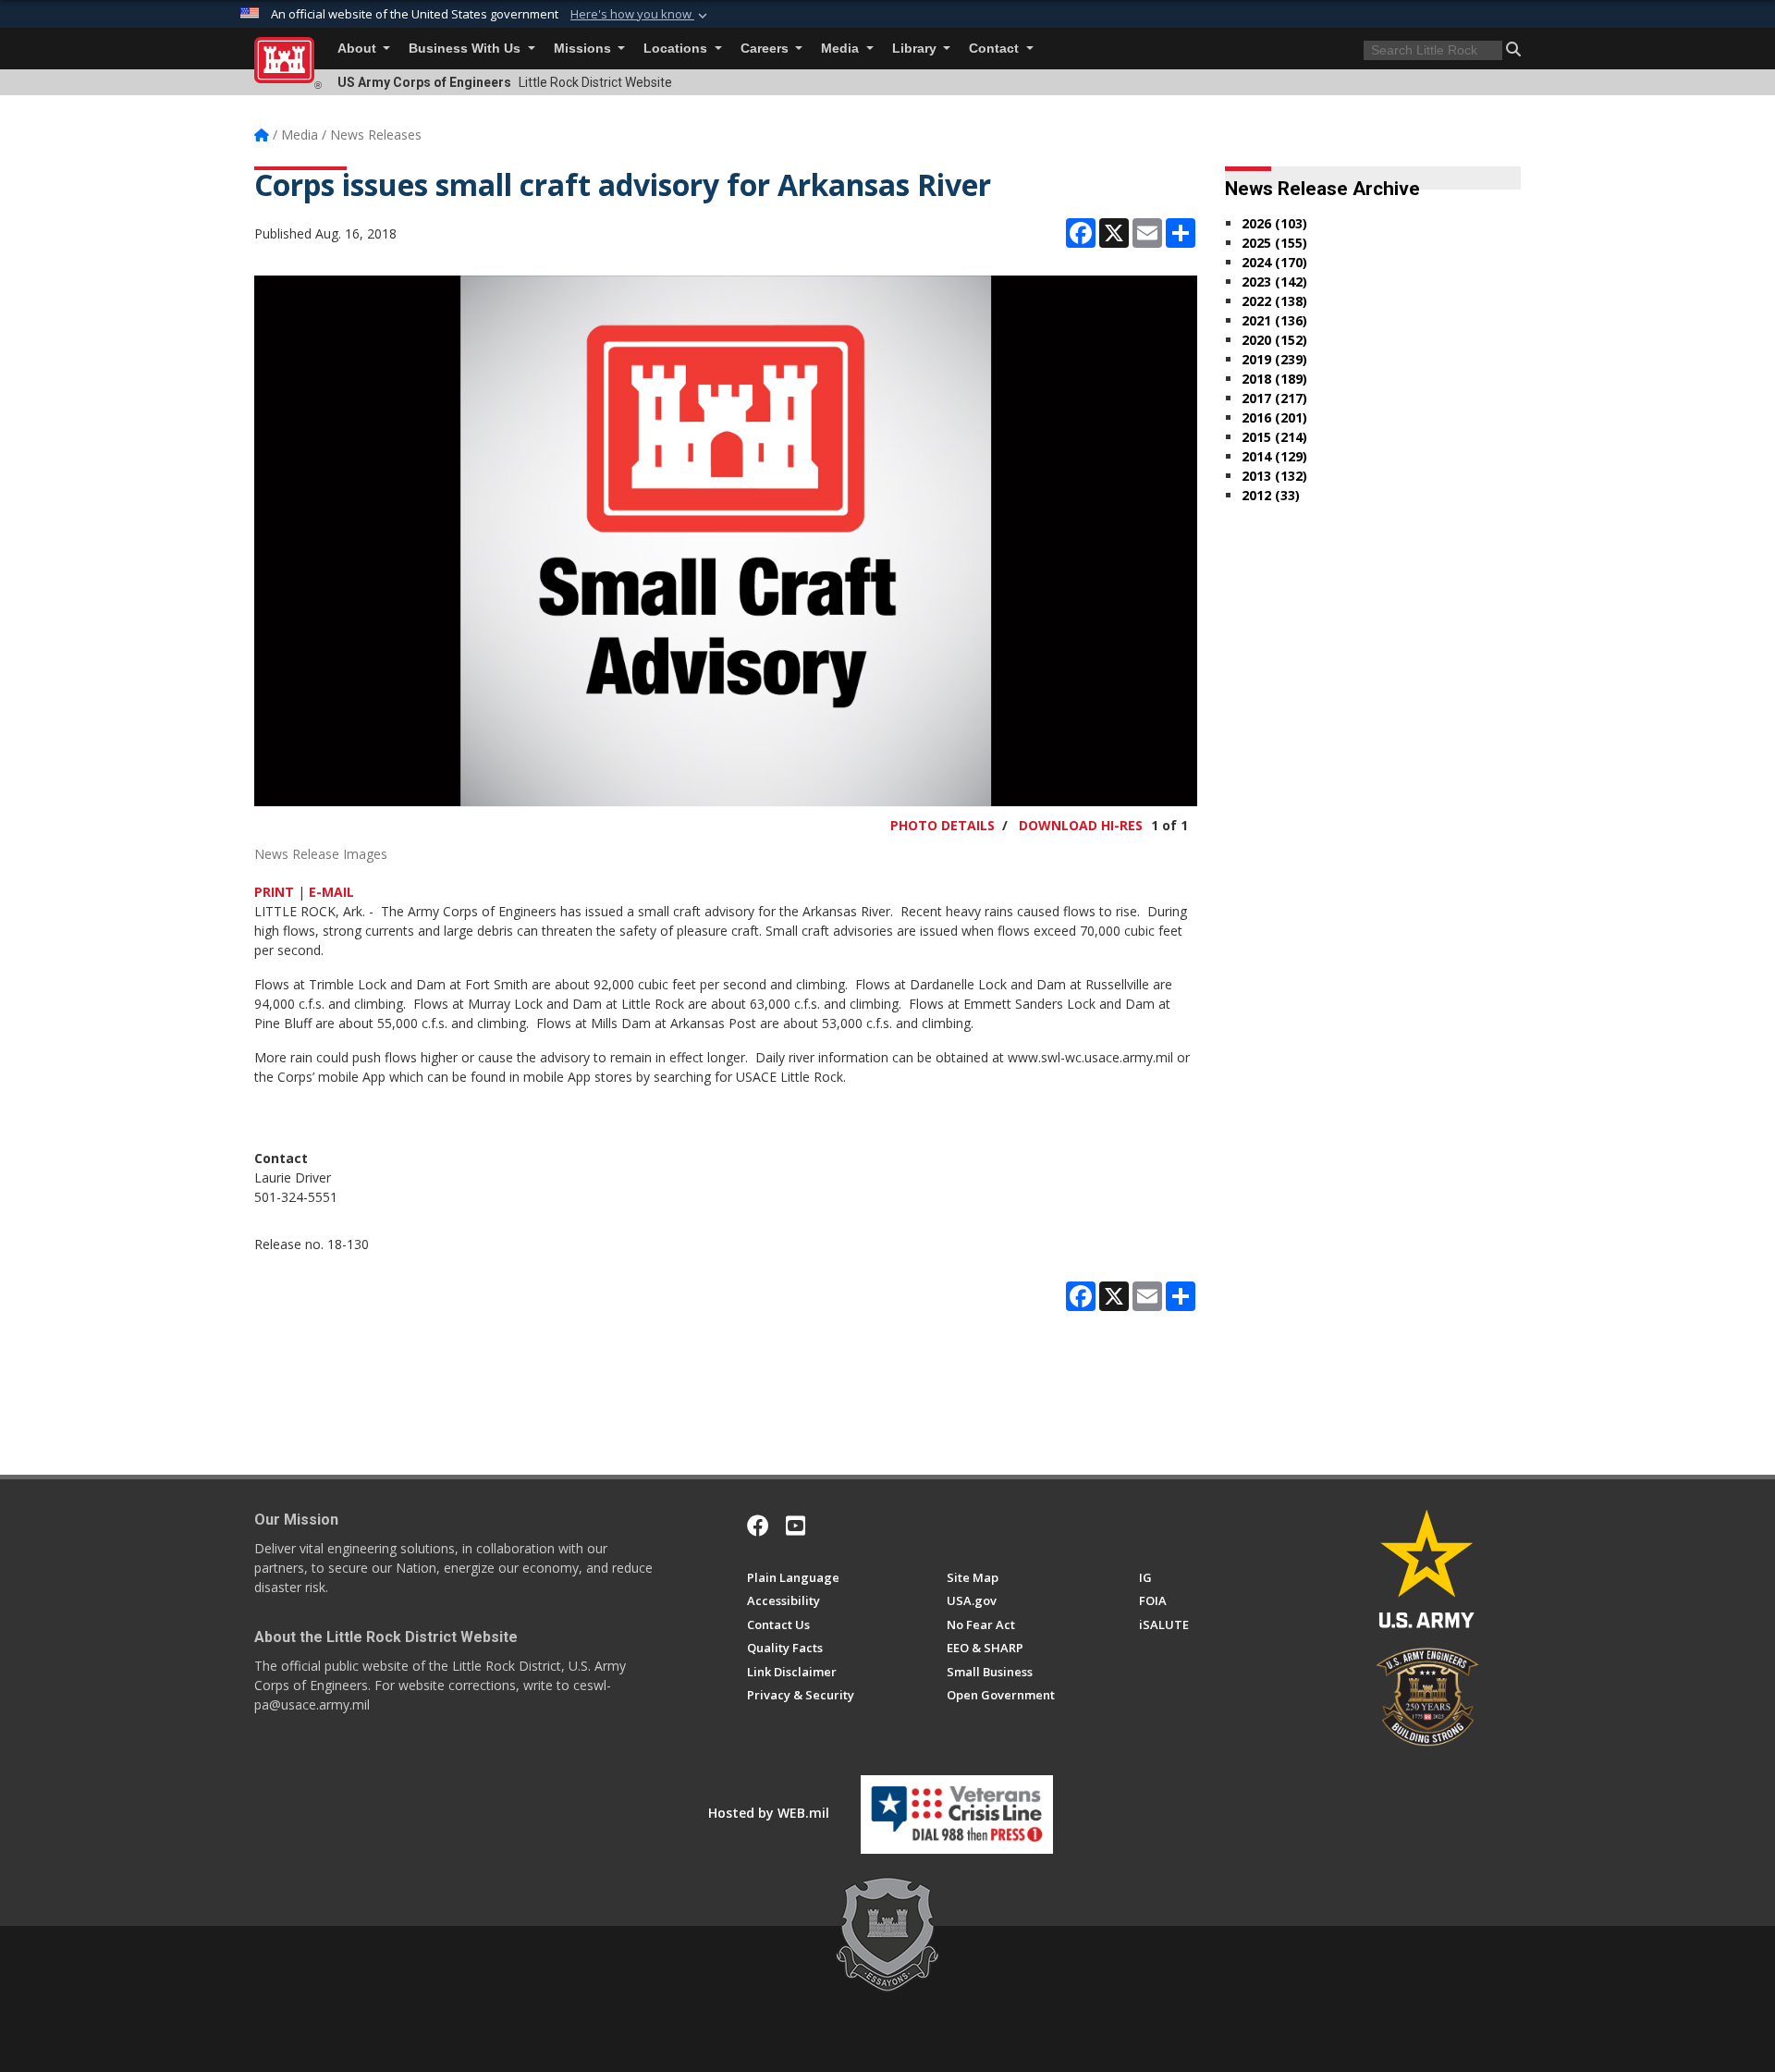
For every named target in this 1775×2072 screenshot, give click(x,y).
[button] (641, 15)
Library (916, 49)
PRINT (274, 892)
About (359, 49)
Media (842, 49)
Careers (766, 49)
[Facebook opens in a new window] (758, 1526)
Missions (584, 49)
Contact (996, 49)
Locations (677, 49)
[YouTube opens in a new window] (796, 1526)
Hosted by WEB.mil (769, 1813)
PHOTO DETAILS (943, 825)
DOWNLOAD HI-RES (1081, 825)
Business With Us (466, 49)
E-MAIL (331, 892)
